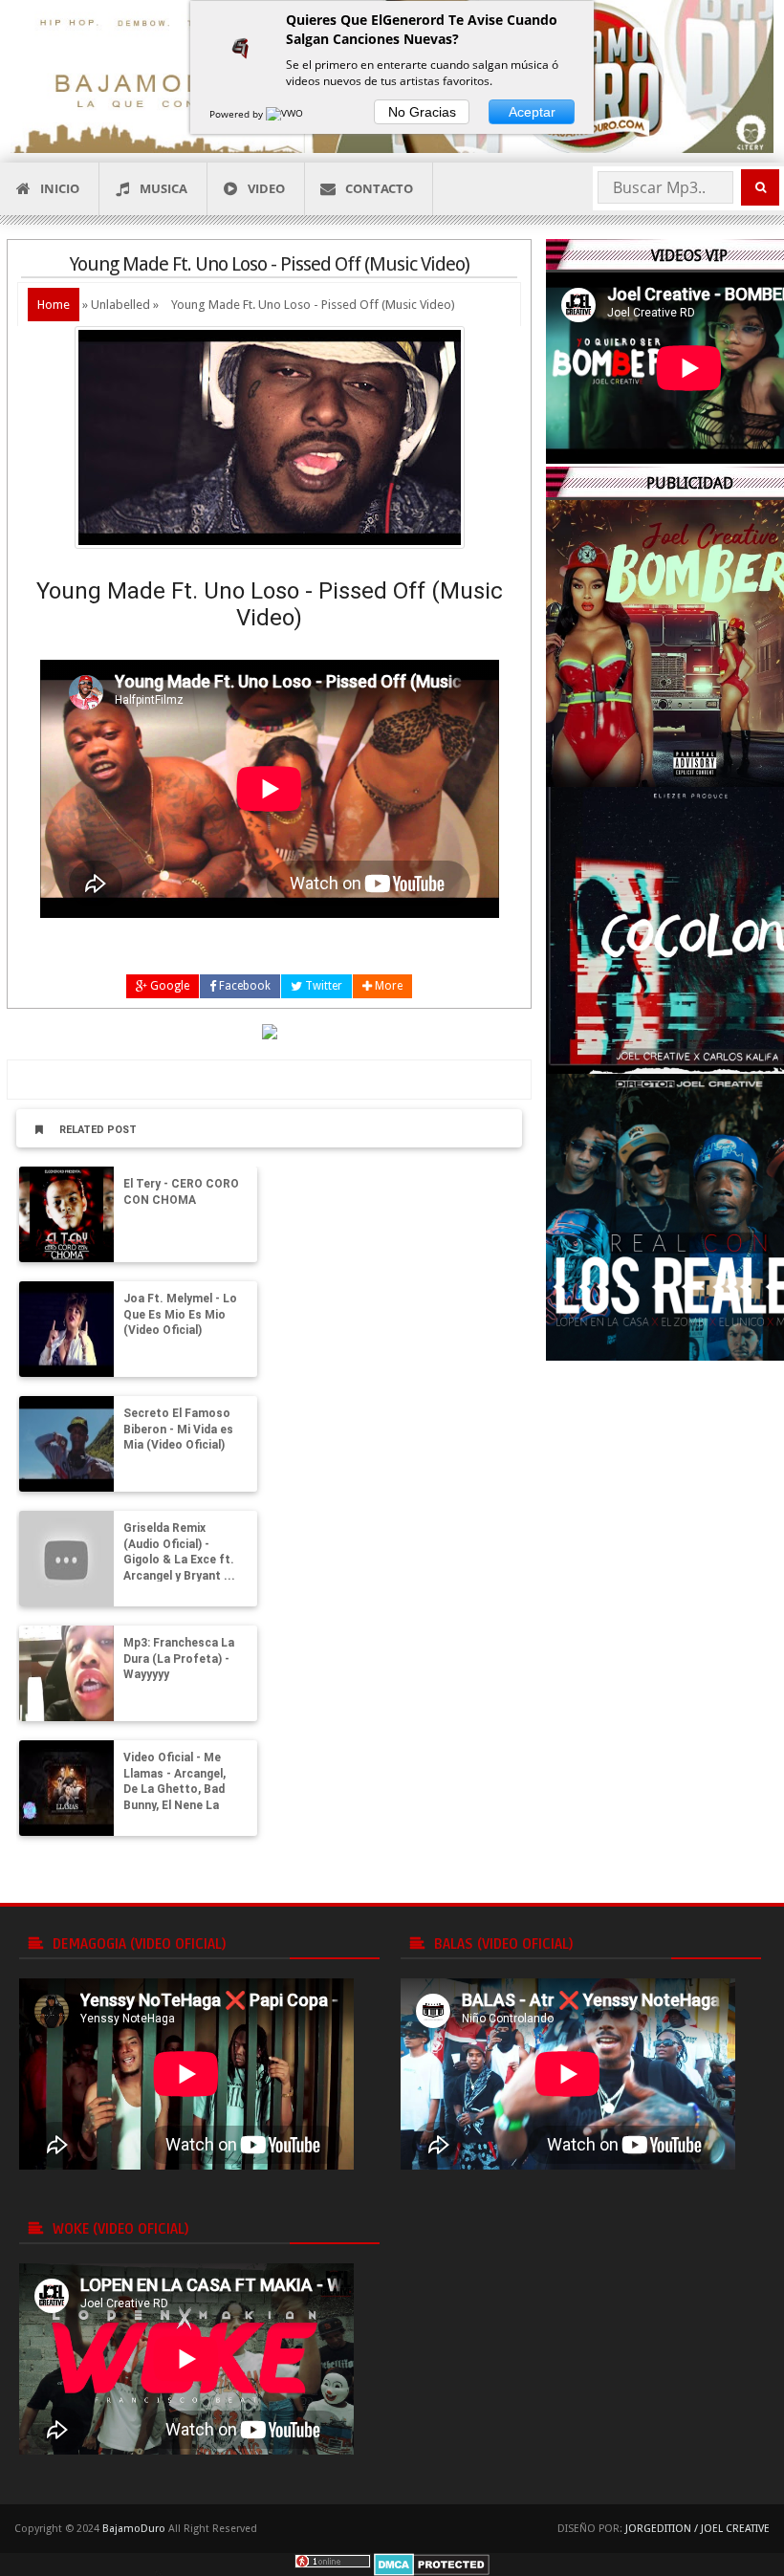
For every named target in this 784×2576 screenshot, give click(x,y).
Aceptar (532, 112)
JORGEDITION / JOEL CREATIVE (697, 2529)
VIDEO (266, 188)
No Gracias (422, 112)
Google (168, 986)
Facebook (243, 986)
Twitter (322, 986)
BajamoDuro (134, 2529)
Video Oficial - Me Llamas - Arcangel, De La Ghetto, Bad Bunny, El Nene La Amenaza (174, 1790)
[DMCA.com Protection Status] (432, 2564)
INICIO (60, 188)
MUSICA (163, 188)
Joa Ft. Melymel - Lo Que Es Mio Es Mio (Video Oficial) (180, 1315)
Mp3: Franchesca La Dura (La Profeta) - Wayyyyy (179, 1659)
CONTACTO (379, 188)
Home (54, 305)
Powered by (238, 114)
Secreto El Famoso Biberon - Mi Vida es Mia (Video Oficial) (178, 1430)
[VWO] (286, 114)
